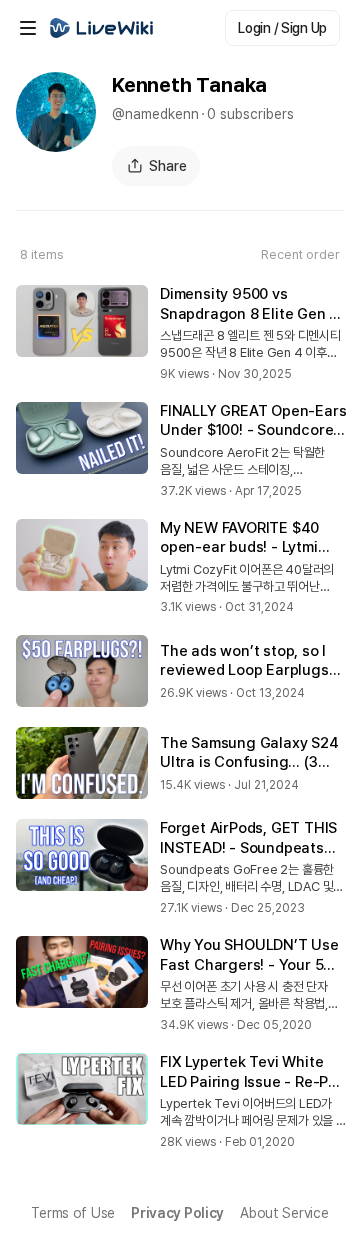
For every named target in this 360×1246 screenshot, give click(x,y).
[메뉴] (28, 28)
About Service (284, 1213)
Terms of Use (73, 1213)
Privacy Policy (177, 1213)
